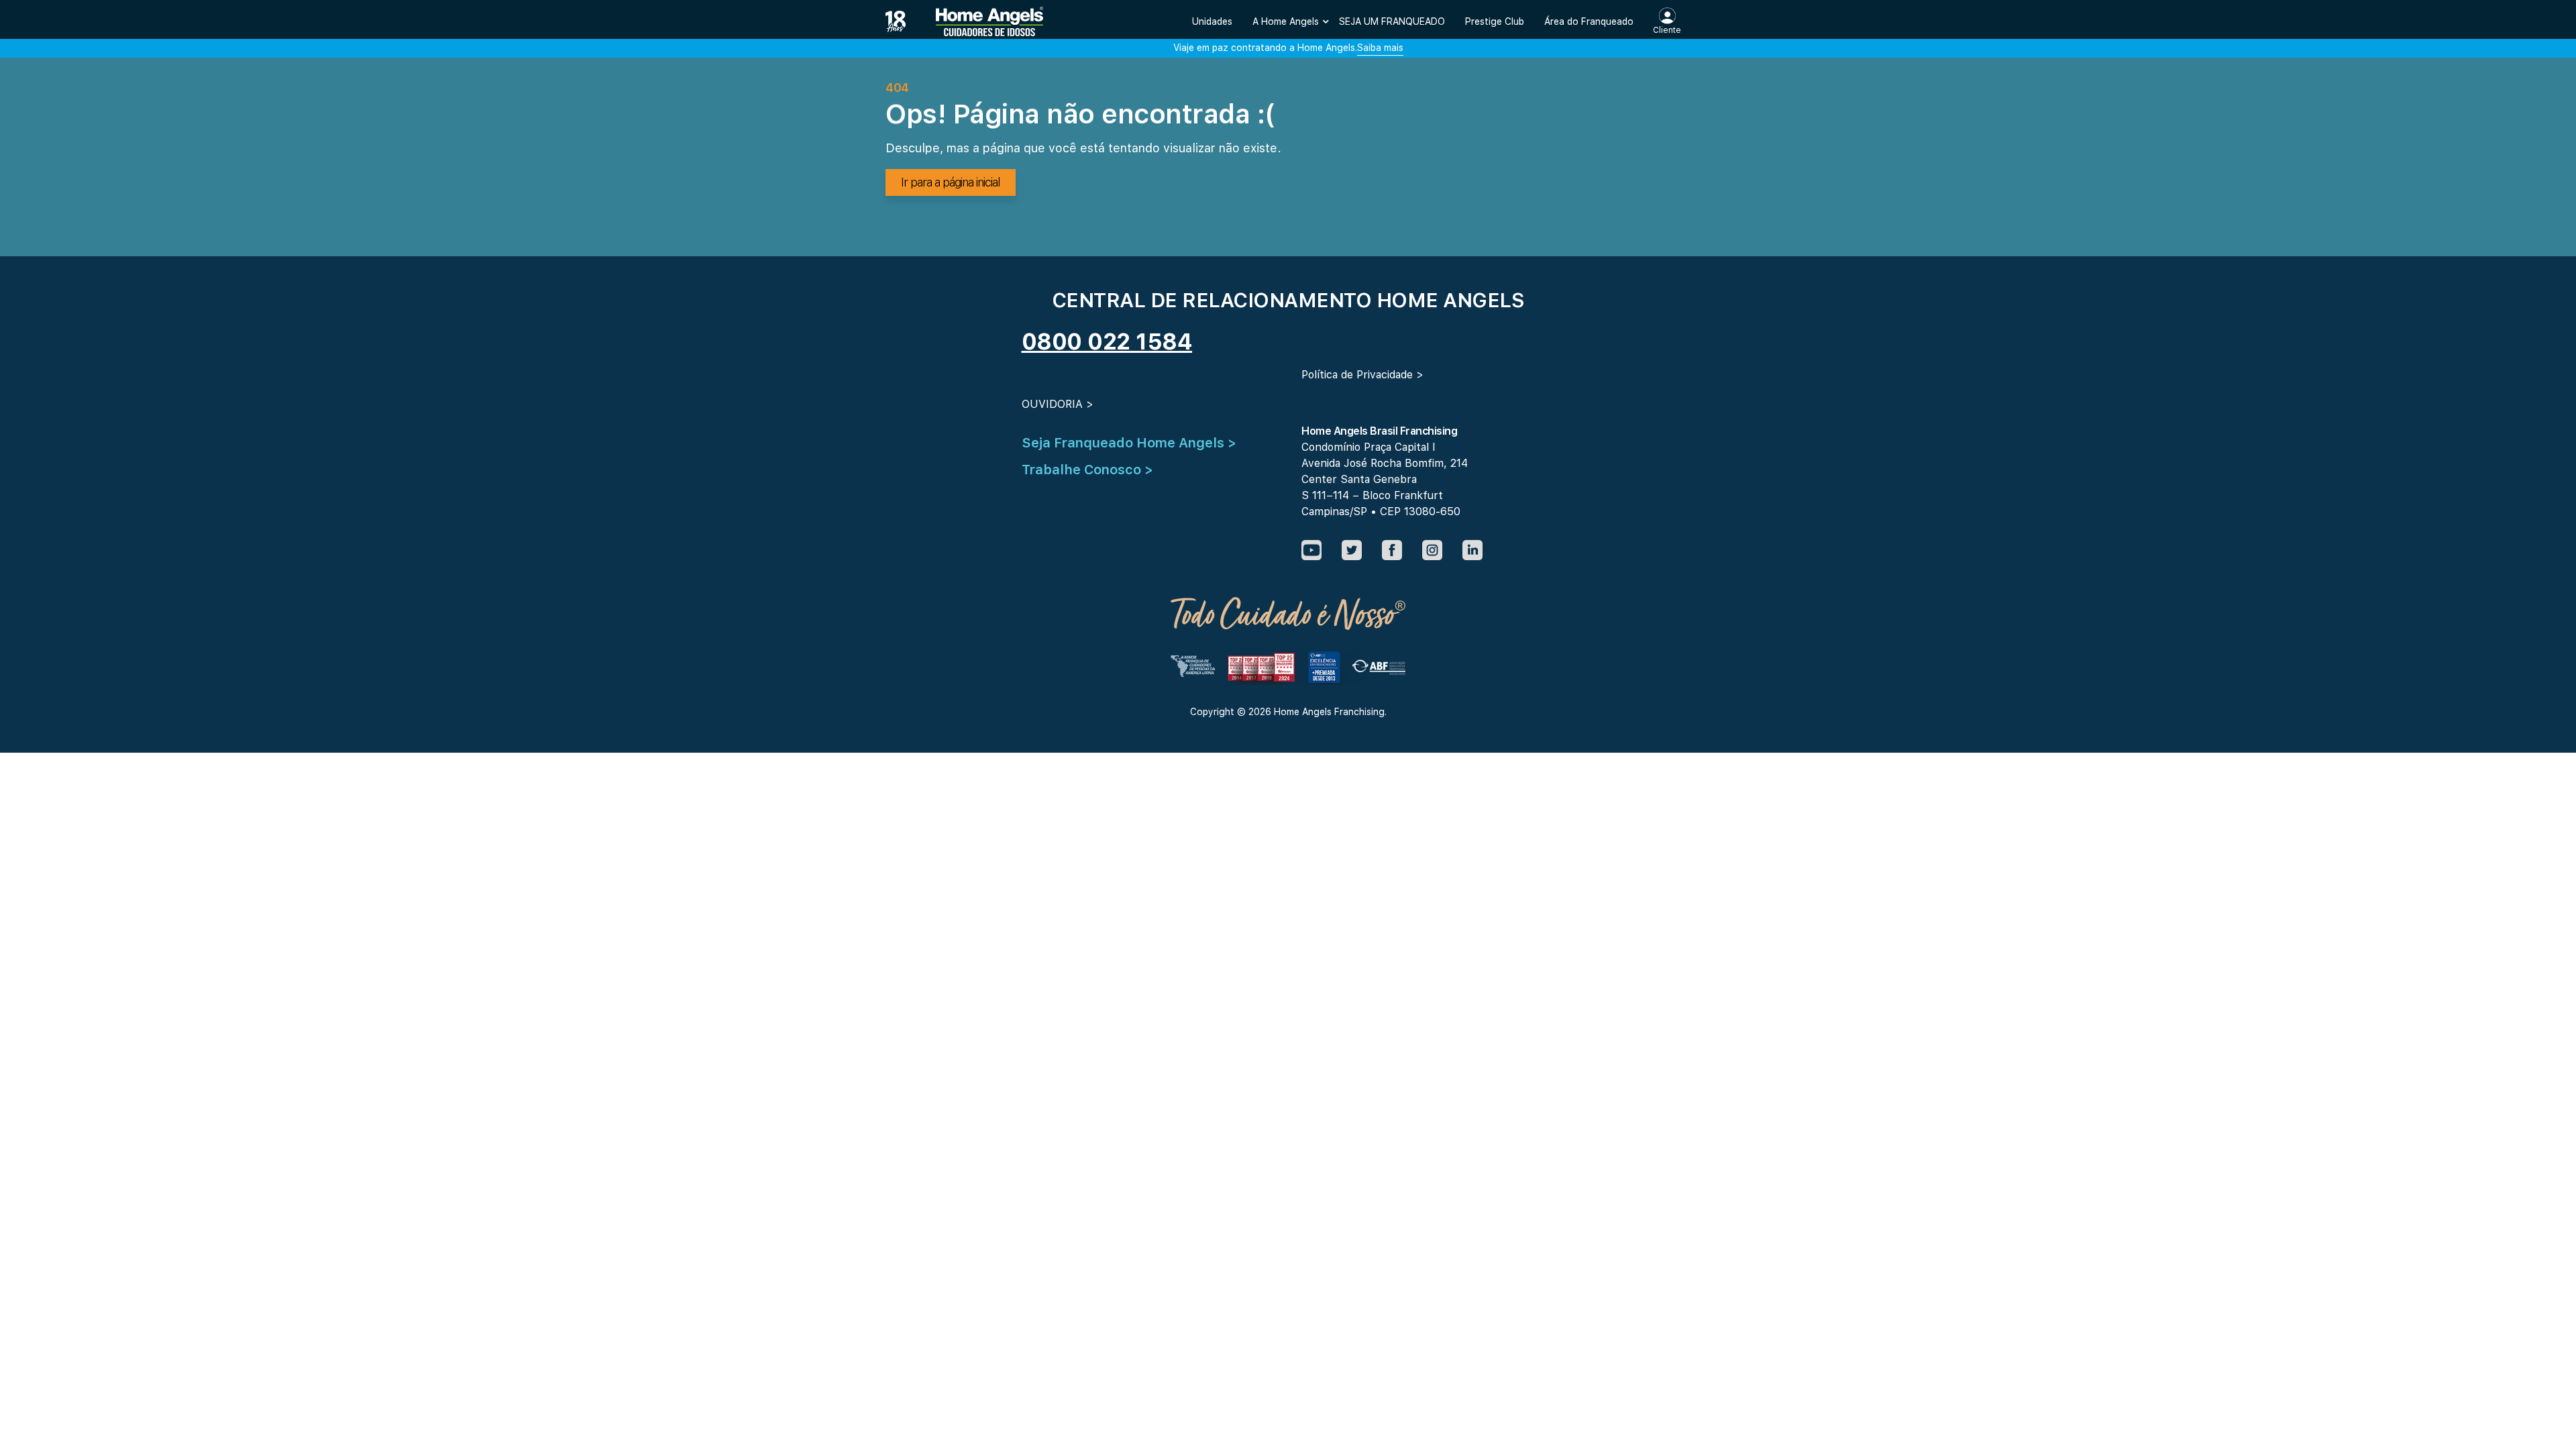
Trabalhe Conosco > (1087, 470)
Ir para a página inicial (951, 182)
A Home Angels (1286, 21)
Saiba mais (1380, 48)
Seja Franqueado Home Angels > (1129, 443)
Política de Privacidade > (1362, 375)
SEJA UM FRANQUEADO (1392, 21)
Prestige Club (1495, 21)
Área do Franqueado (1589, 21)
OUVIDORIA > (1058, 404)
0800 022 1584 (1107, 341)
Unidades (1212, 21)
